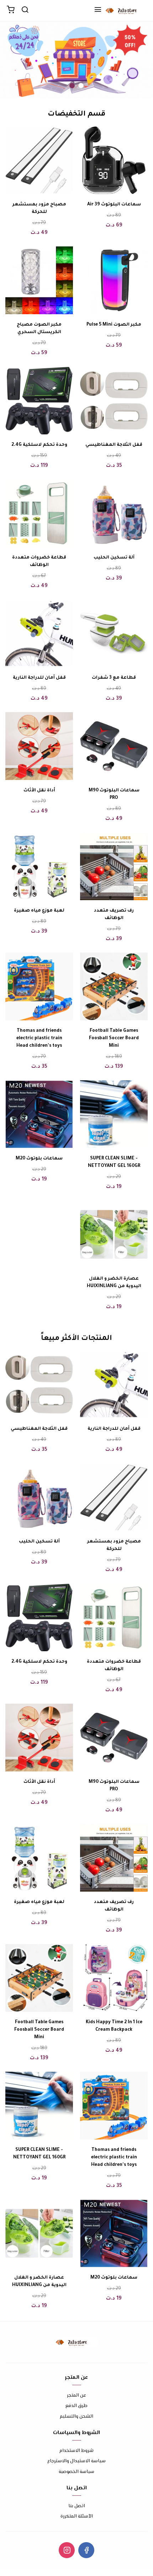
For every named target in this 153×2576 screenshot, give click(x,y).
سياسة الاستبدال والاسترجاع (76, 2461)
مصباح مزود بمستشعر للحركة (39, 208)
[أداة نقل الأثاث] (39, 746)
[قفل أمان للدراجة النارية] (39, 633)
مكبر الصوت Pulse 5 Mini (114, 325)
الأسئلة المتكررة (77, 2517)
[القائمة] (98, 11)
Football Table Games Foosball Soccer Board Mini (114, 1039)
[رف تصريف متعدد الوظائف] (114, 866)
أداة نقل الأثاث (39, 791)
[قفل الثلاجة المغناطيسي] (114, 401)
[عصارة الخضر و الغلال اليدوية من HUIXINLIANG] (114, 1234)
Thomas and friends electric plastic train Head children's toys (39, 1039)
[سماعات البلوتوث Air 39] (114, 160)
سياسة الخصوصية (76, 2472)
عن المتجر (76, 2396)
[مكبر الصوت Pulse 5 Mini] (114, 280)
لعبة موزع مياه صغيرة (39, 911)
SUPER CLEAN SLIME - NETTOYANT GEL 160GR (114, 1162)
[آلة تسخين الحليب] (114, 513)
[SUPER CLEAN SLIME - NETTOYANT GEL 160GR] (114, 1114)
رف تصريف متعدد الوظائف (114, 915)
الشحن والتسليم (76, 2417)
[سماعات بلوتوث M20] (39, 1114)
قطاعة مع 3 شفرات (114, 678)
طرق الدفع (76, 2406)
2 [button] (72, 86)
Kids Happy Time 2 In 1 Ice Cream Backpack (114, 2026)
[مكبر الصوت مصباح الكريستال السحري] (39, 280)
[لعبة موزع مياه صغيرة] (39, 866)
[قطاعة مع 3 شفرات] (114, 633)
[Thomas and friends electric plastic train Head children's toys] (39, 986)
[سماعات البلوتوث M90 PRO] (114, 746)
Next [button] (23, 60)
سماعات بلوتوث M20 (39, 1159)
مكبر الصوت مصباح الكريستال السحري (39, 329)
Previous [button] (130, 60)
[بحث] (25, 11)
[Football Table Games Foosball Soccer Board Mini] (114, 986)
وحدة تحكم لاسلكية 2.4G (39, 445)
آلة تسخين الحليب (114, 558)
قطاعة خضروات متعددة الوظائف (39, 562)
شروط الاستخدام (76, 2451)
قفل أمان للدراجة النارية (39, 678)
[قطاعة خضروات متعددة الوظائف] (39, 513)
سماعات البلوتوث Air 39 (114, 205)
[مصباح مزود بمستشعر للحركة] (39, 160)
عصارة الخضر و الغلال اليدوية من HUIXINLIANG (114, 1283)
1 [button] (81, 86)
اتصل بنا (77, 2506)
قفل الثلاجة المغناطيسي (114, 445)
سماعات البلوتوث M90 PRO (114, 794)
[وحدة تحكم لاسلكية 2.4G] (39, 401)
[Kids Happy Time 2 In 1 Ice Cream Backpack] (114, 1978)
